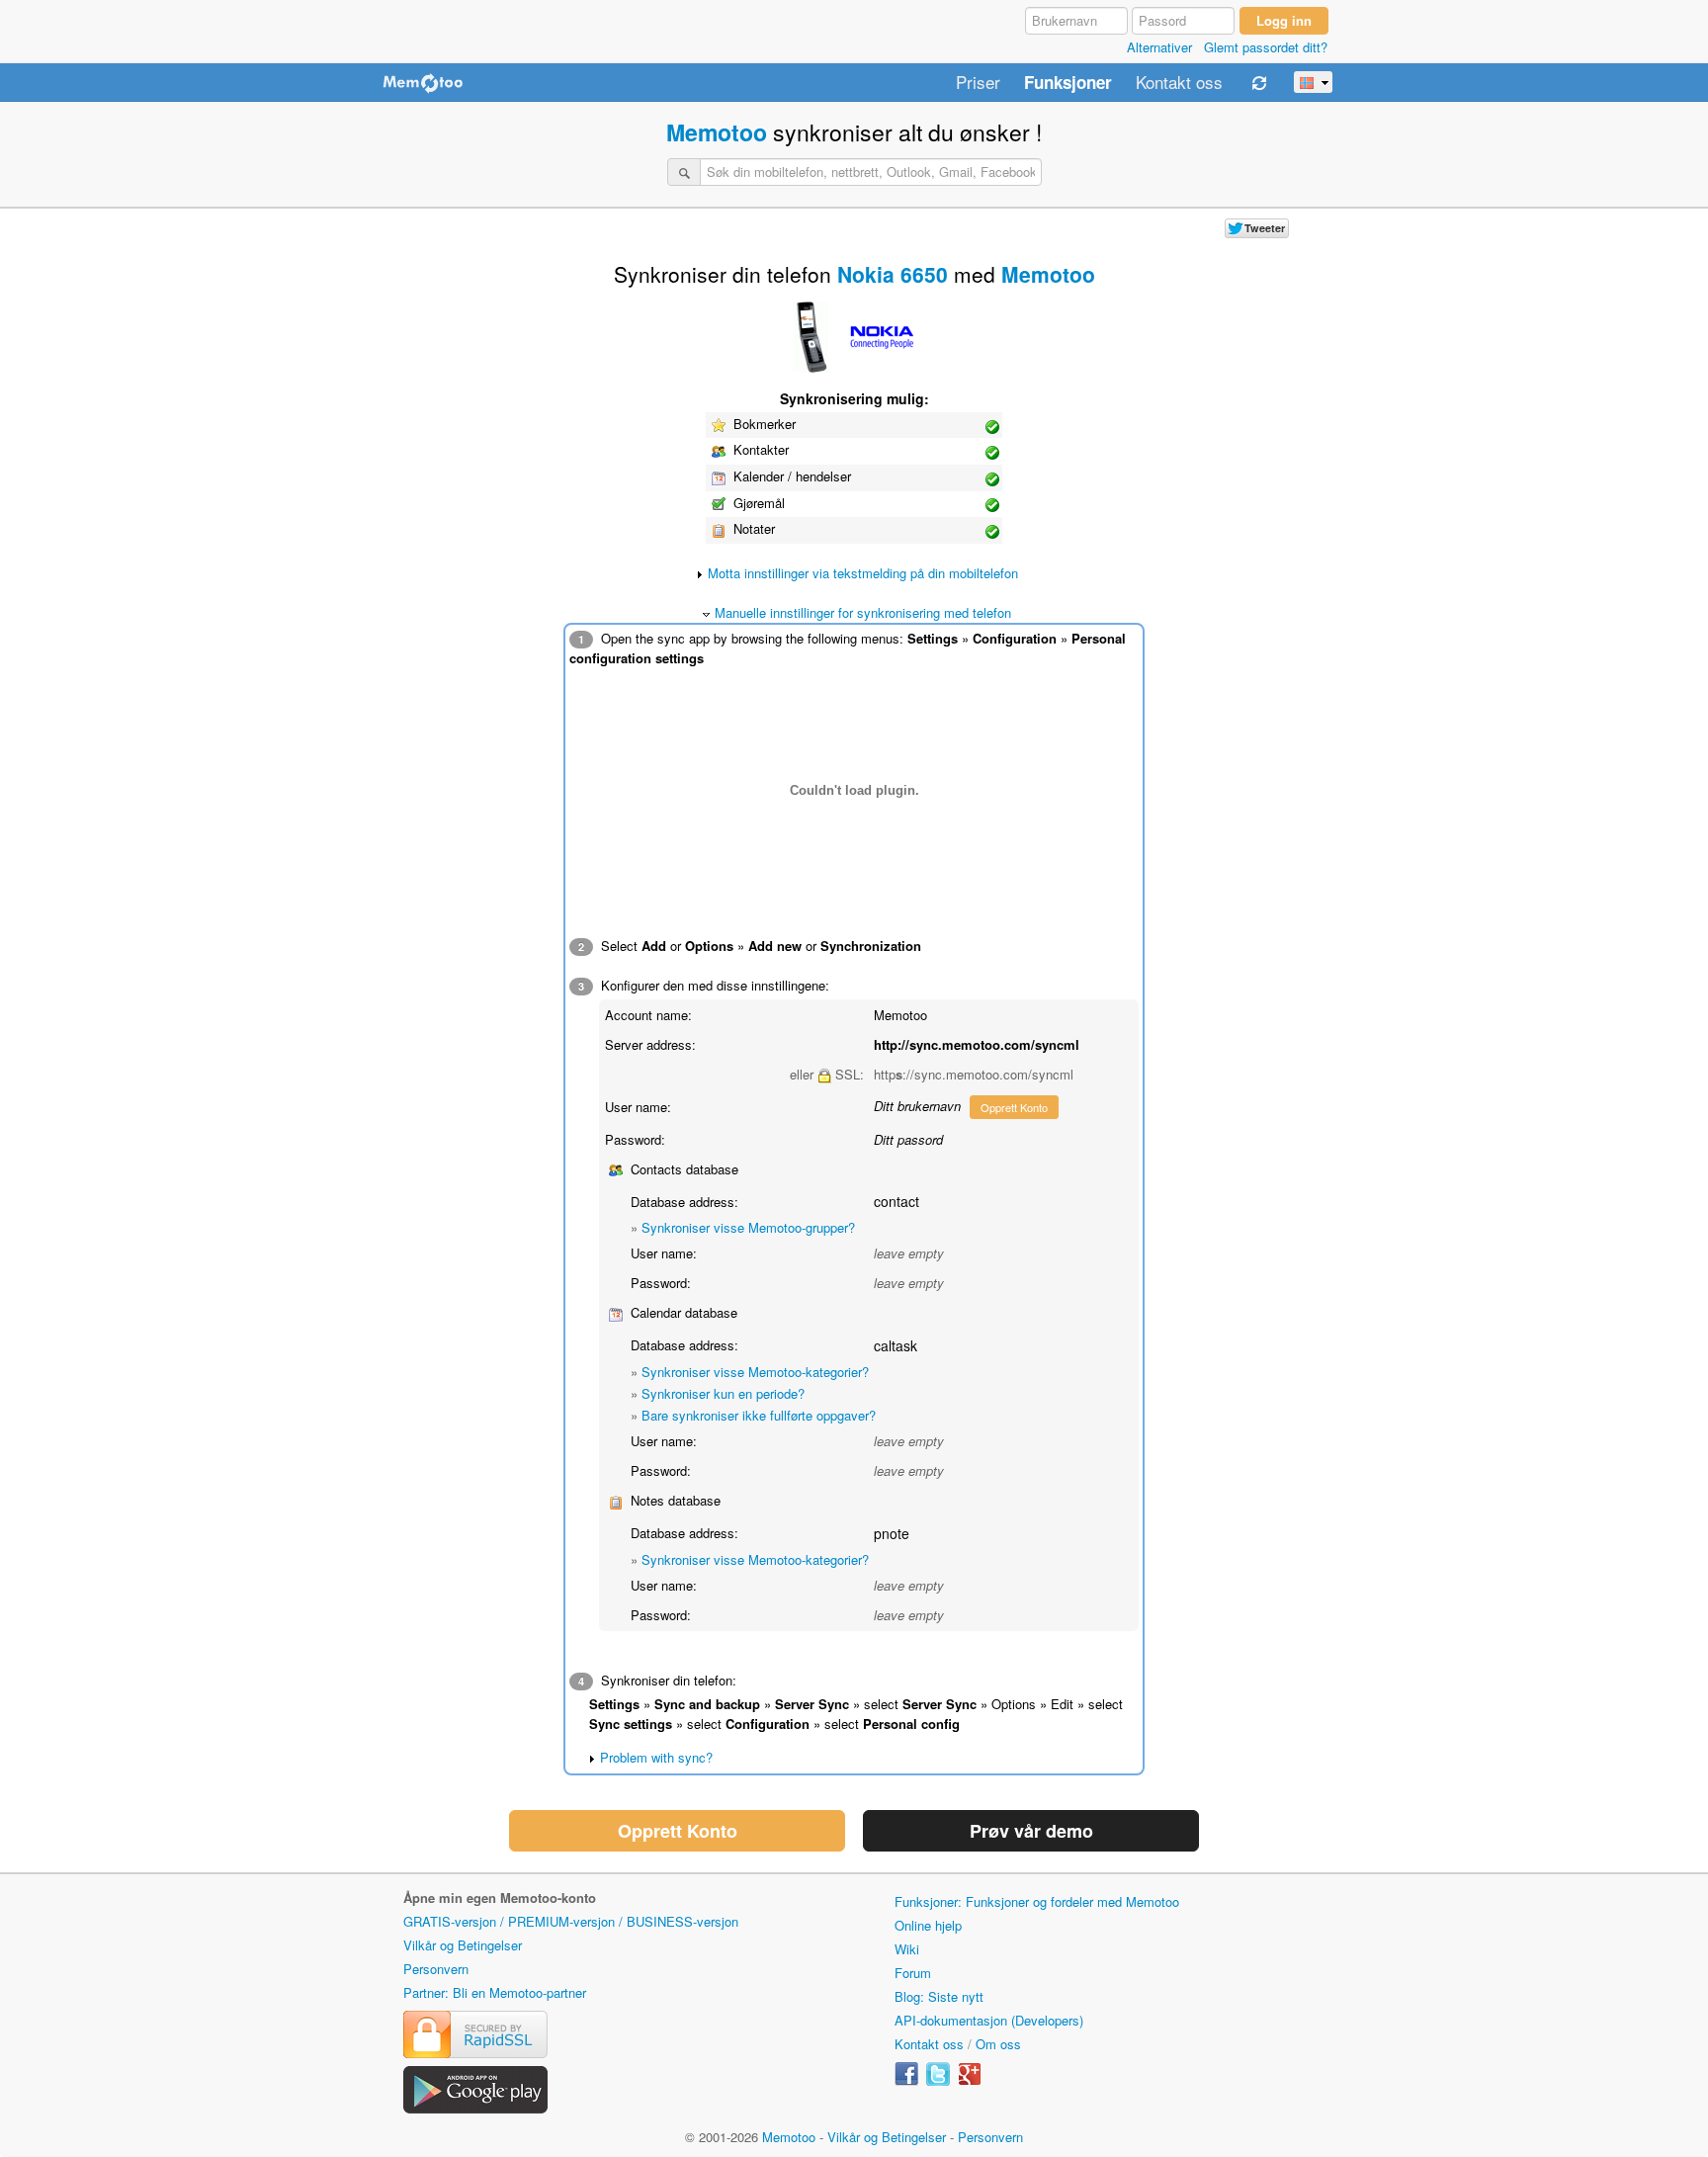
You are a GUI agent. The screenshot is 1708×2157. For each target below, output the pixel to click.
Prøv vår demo (1031, 1831)
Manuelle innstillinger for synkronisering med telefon (863, 612)
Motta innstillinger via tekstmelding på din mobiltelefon (863, 573)
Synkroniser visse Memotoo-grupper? (748, 1227)
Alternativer (1159, 47)
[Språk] (1313, 82)
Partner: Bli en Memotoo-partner (495, 1992)
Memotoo (717, 132)
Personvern (436, 1969)
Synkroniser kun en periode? (723, 1393)
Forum (913, 1973)
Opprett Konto (1014, 1107)
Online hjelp (928, 1925)
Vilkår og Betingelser (463, 1945)
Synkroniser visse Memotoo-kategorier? (755, 1372)
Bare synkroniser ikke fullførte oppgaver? (759, 1415)
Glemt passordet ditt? (1266, 47)
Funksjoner (1068, 83)
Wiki (907, 1949)
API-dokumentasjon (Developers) (989, 2020)
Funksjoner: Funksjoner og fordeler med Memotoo (1037, 1901)
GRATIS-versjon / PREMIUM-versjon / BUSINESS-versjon (571, 1921)
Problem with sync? (656, 1757)
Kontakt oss (1179, 83)
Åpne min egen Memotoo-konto (500, 1898)
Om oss (998, 2044)
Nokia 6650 (893, 274)
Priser (978, 83)
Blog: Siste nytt (939, 1996)
